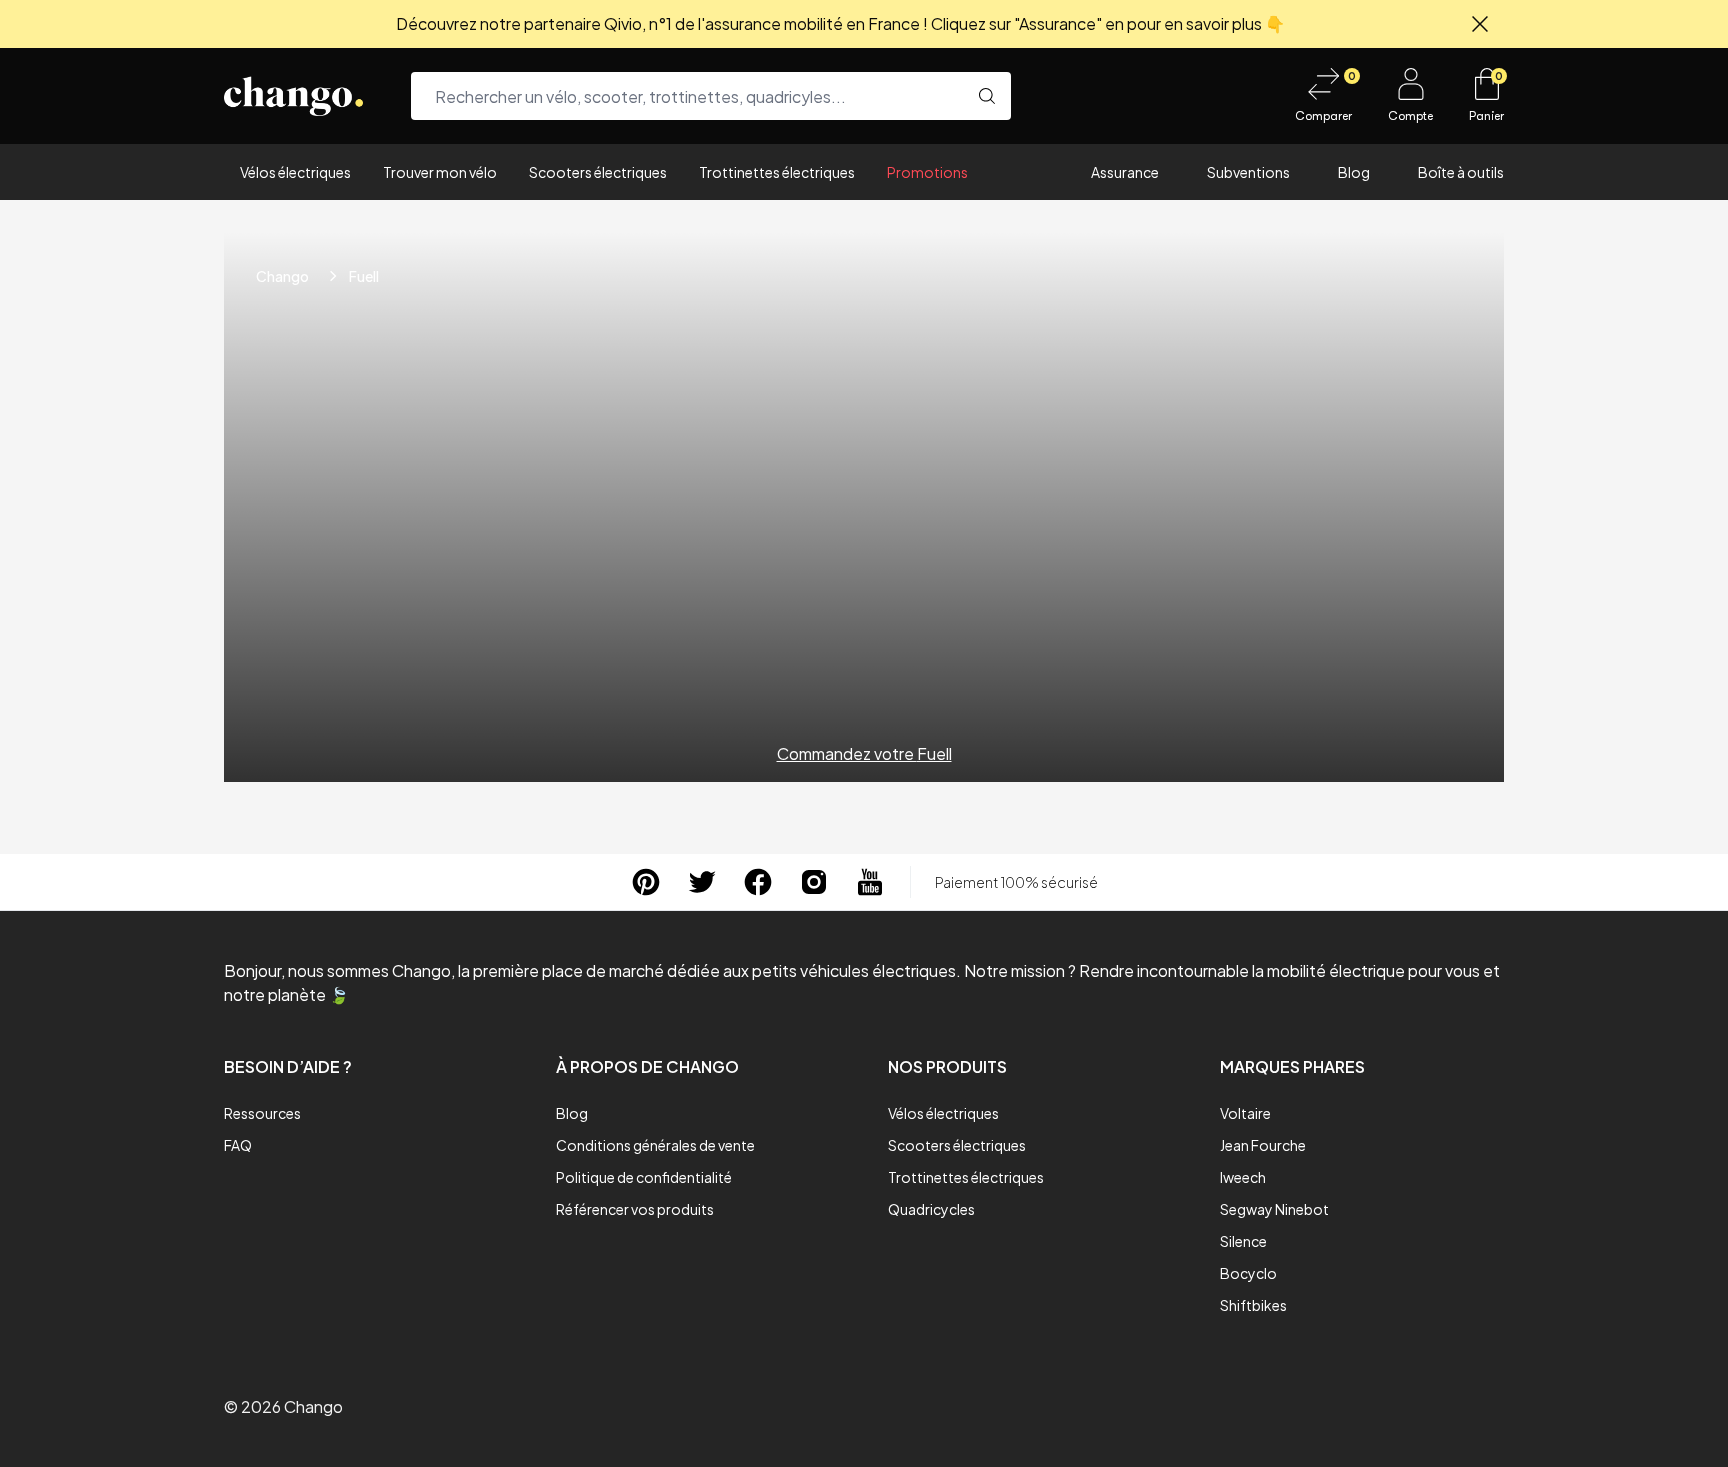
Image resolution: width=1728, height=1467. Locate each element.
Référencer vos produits (635, 1209)
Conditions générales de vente (655, 1145)
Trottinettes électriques (777, 172)
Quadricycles (931, 1209)
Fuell (364, 276)
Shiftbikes (1253, 1305)
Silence (1243, 1241)
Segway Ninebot (1274, 1209)
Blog (1354, 172)
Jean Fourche (1263, 1145)
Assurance (1125, 172)
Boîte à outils (1461, 172)
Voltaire (1245, 1113)
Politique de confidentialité (644, 1177)
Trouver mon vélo (440, 172)
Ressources (262, 1113)
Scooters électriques (598, 172)
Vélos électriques (295, 172)
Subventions (1248, 172)
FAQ (238, 1145)
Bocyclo (1248, 1273)
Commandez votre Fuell (864, 753)
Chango (282, 276)
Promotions (927, 172)
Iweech (1243, 1177)
